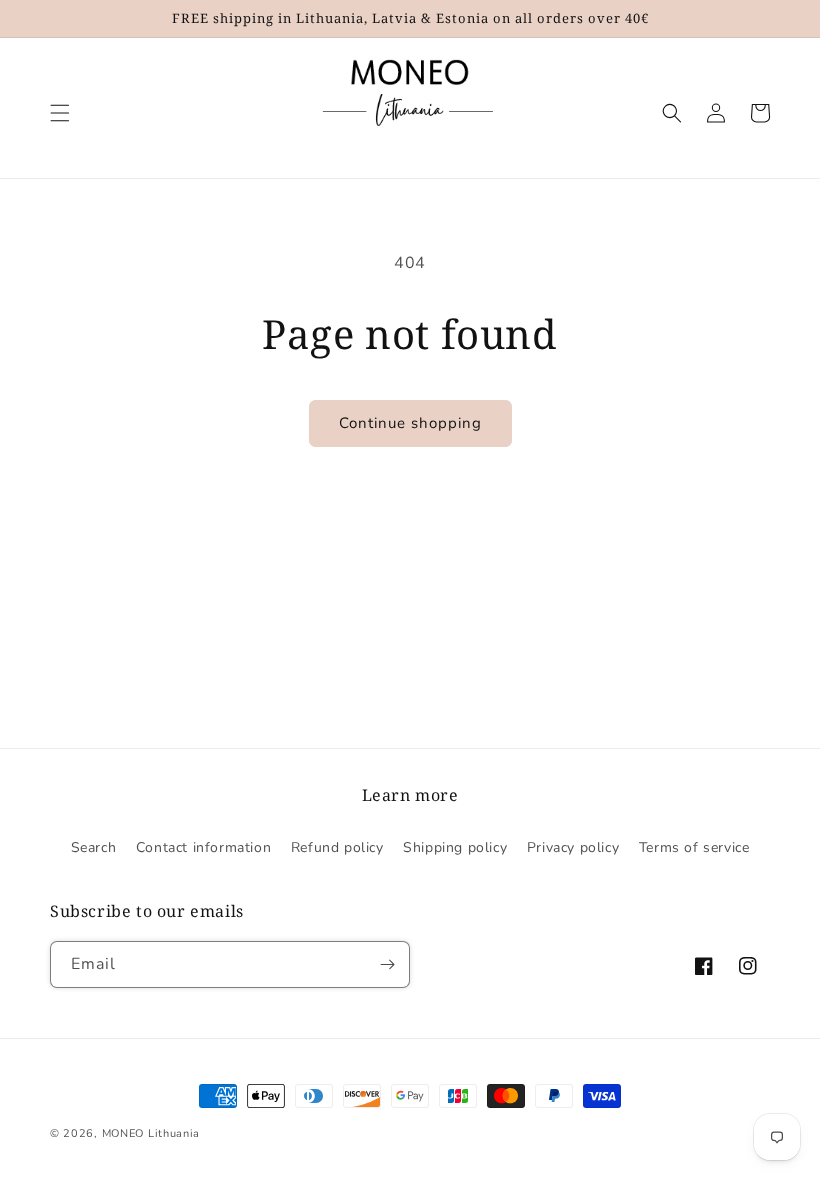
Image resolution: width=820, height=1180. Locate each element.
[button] (60, 113)
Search (94, 847)
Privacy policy (573, 847)
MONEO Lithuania (151, 1133)
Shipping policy (455, 847)
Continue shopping (410, 423)
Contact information (203, 847)
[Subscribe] (387, 964)
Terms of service (694, 847)
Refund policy (337, 847)
